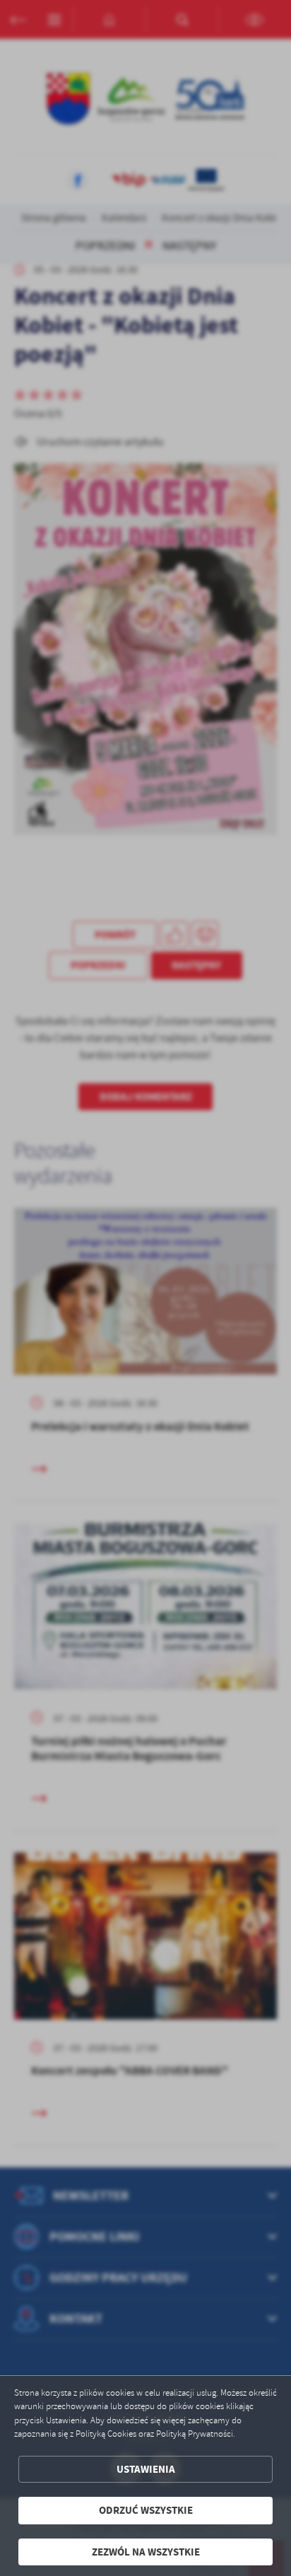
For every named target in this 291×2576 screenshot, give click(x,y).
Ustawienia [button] (146, 2469)
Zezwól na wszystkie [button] (146, 2552)
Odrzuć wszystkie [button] (146, 2510)
